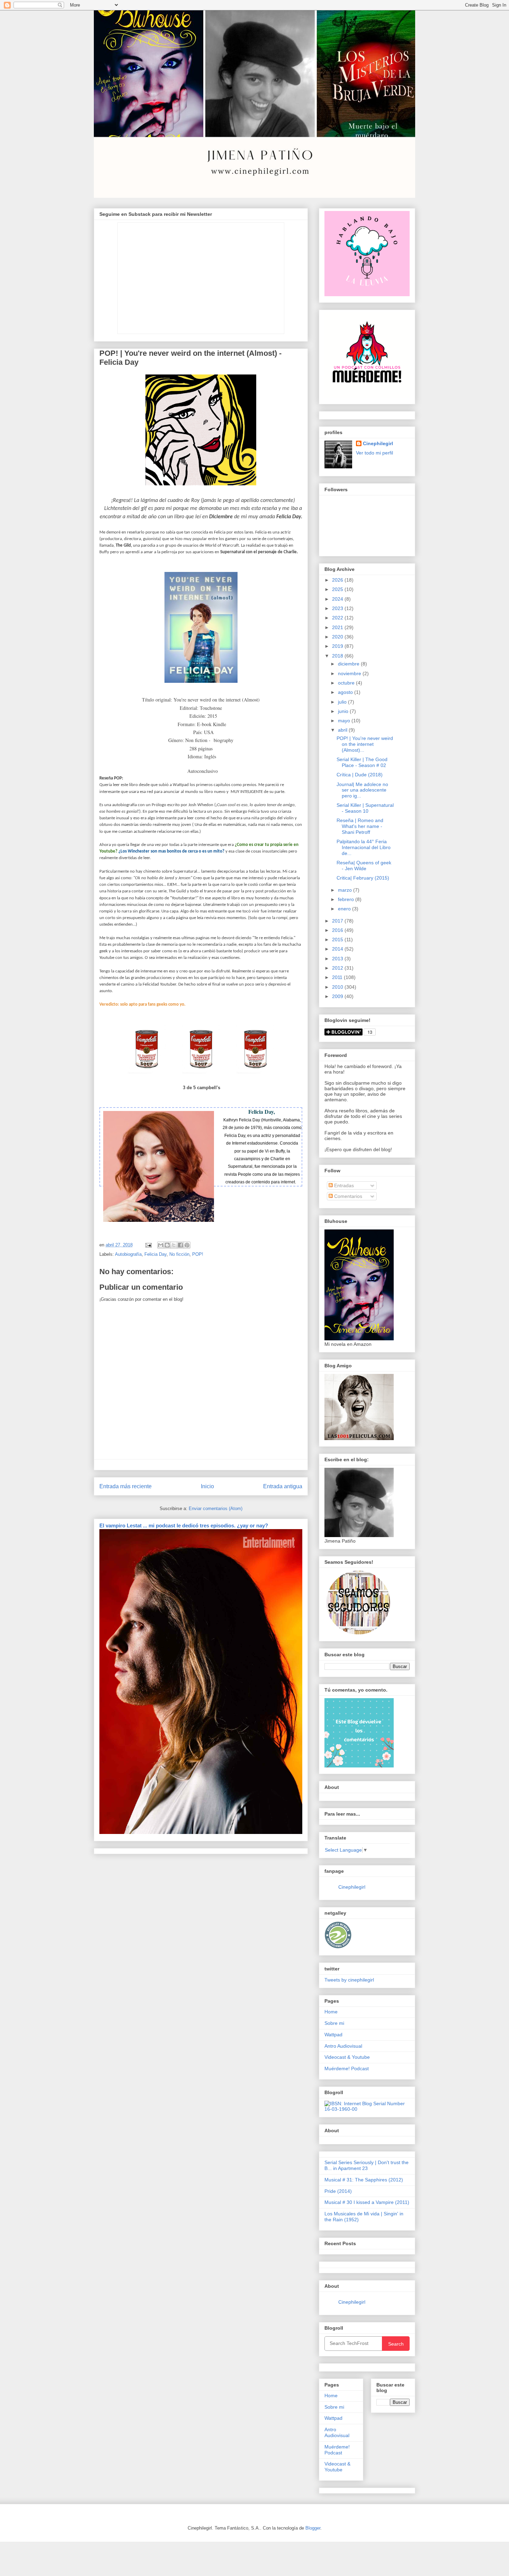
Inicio (207, 1486)
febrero (347, 899)
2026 (338, 580)
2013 (338, 959)
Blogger (313, 2528)
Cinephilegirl (378, 443)
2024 (338, 599)
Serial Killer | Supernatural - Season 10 (365, 808)
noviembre (350, 673)
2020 (338, 637)
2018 (338, 656)
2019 (338, 646)
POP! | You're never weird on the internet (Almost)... (365, 744)
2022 (338, 618)
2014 (338, 949)
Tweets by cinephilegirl (349, 1980)
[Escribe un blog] (167, 1245)
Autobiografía (128, 1254)
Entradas (343, 1185)
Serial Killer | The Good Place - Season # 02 (362, 762)
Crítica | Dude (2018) (360, 775)
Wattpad (333, 2035)
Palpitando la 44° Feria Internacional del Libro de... (364, 847)
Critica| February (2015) (363, 878)
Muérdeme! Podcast (347, 2068)
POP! (198, 1254)
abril (343, 730)
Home (331, 2012)
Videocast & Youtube (347, 2057)
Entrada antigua (283, 1486)
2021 (338, 627)
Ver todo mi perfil (374, 453)
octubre (347, 683)
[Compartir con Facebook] (180, 1245)
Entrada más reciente (126, 1486)
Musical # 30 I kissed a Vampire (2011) (367, 2202)
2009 (338, 996)
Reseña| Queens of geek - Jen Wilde (364, 866)
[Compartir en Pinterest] (187, 1245)
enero (345, 909)
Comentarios (347, 1196)
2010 (338, 987)
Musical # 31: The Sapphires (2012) (364, 2180)
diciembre (349, 664)
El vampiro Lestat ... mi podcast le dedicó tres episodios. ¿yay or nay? (184, 1525)
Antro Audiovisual (343, 2046)
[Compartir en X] (174, 1245)
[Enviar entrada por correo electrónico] (148, 1245)
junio (344, 711)
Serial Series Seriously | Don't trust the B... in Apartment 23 (367, 2165)
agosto (346, 692)
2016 (338, 930)
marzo (346, 890)
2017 (338, 921)
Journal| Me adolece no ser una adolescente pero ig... (362, 790)
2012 (338, 968)
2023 (338, 608)
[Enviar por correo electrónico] (161, 1245)
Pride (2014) (338, 2191)
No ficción (179, 1254)
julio (343, 702)
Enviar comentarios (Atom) (216, 1508)
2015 (338, 939)
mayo (345, 721)
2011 (338, 977)
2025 (338, 589)
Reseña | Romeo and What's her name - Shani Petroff (360, 826)
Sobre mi (334, 2023)
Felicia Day (155, 1254)
